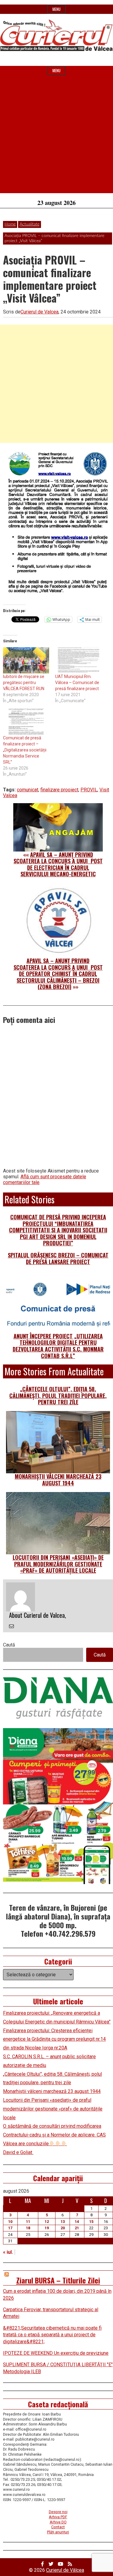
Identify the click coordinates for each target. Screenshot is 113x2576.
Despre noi (58, 2512)
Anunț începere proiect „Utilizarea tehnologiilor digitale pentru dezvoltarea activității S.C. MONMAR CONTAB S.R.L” (58, 1346)
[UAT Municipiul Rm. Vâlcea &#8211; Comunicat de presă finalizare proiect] (78, 660)
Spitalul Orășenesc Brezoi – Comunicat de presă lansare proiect (58, 1258)
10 (10, 2222)
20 (63, 2228)
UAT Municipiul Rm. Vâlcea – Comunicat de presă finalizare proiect (77, 683)
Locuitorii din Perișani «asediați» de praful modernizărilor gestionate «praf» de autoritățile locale (58, 1564)
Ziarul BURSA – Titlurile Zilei (58, 2280)
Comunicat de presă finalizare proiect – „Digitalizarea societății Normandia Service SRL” (25, 750)
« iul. (8, 2252)
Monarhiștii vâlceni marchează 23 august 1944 (58, 1480)
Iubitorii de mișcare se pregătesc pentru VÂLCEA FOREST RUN (24, 683)
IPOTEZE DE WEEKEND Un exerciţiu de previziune (56, 2353)
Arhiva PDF (58, 2517)
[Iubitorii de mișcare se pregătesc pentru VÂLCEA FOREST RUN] (26, 660)
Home (10, 224)
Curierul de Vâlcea (65, 2570)
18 (28, 2228)
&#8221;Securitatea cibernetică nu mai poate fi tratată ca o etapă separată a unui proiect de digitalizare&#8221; (52, 2335)
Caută (9, 1645)
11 (28, 2222)
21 (77, 2228)
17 (10, 2228)
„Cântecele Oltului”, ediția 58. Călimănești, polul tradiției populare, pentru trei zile (58, 1395)
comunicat (28, 790)
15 (91, 2222)
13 (63, 2222)
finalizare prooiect (59, 790)
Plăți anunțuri (58, 2532)
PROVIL (89, 790)
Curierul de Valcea (39, 312)
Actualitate (30, 224)
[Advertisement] (56, 136)
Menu (56, 9)
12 (47, 2222)
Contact (58, 2527)
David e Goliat (18, 2152)
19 (47, 2228)
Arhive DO (58, 2522)
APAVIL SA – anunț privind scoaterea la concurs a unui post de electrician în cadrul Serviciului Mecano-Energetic (58, 864)
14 (77, 2222)
